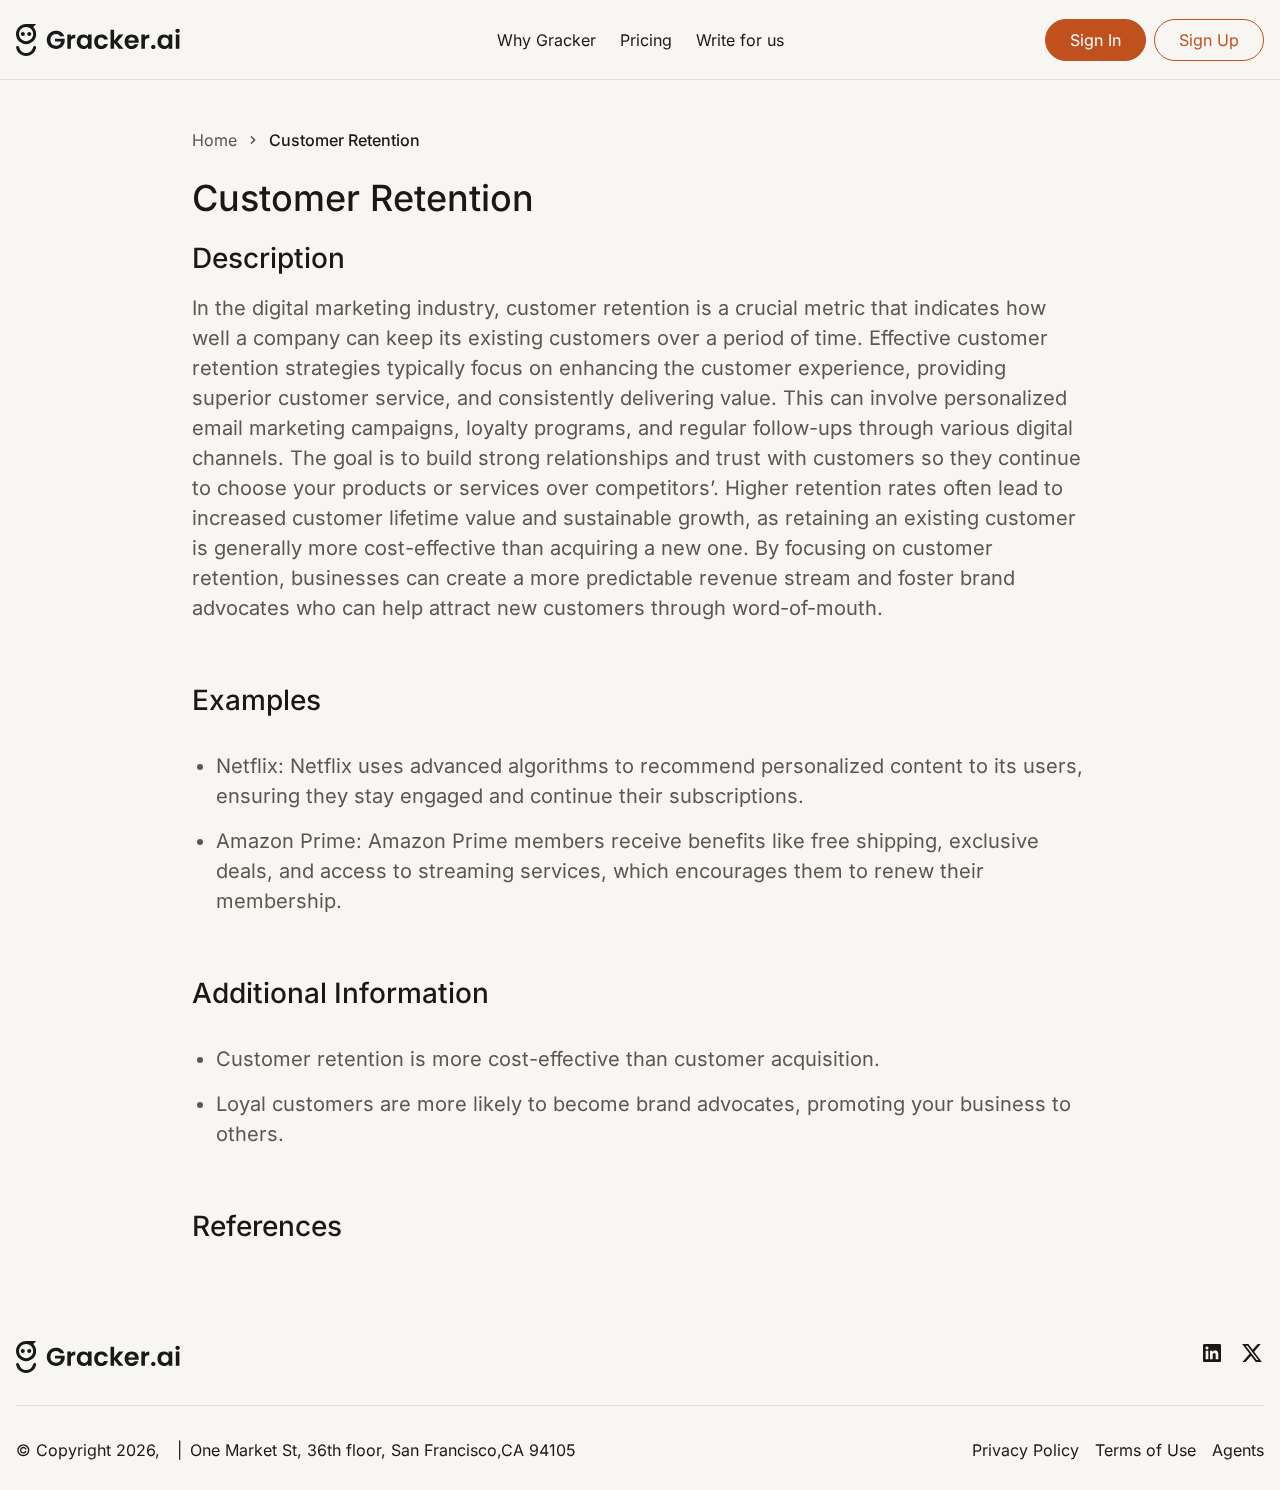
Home (214, 140)
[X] (1252, 1353)
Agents (1238, 1450)
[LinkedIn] (1212, 1353)
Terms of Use (1145, 1450)
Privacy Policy (1025, 1450)
